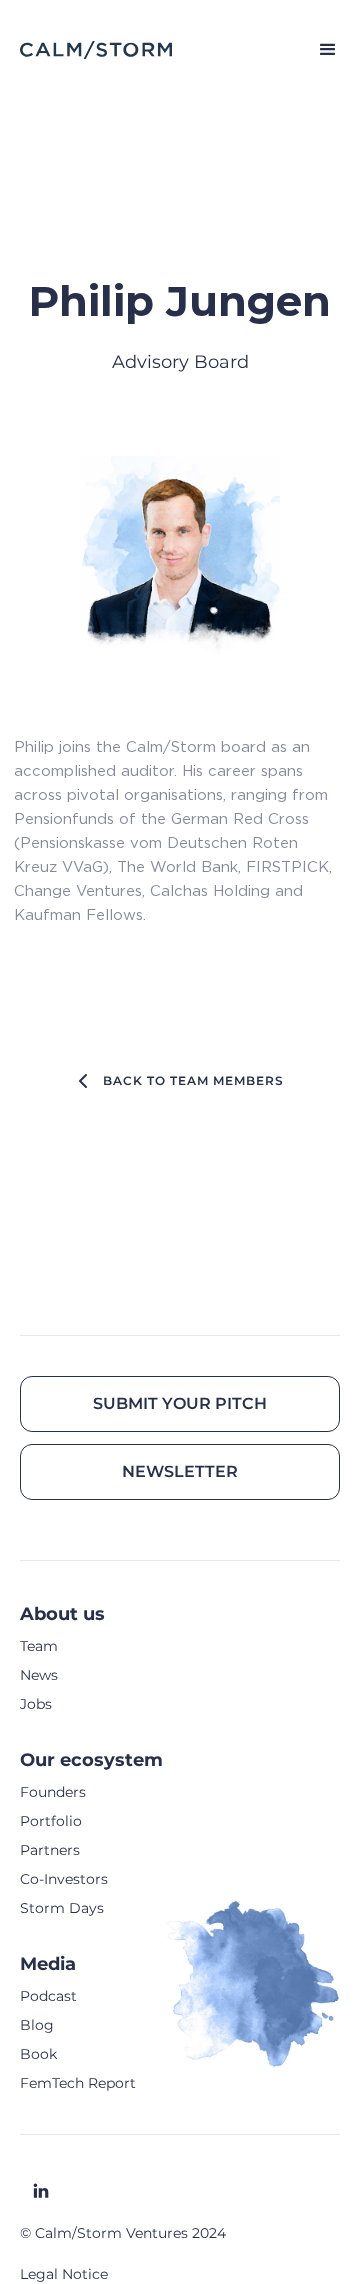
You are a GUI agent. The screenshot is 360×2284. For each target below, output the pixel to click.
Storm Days (62, 1908)
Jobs (36, 1704)
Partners (50, 1850)
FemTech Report (78, 2083)
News (39, 1675)
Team (39, 1646)
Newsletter (180, 1471)
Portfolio (51, 1821)
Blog (37, 2025)
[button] (319, 50)
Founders (53, 1792)
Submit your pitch (180, 1403)
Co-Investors (64, 1879)
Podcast (48, 1996)
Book (38, 2054)
